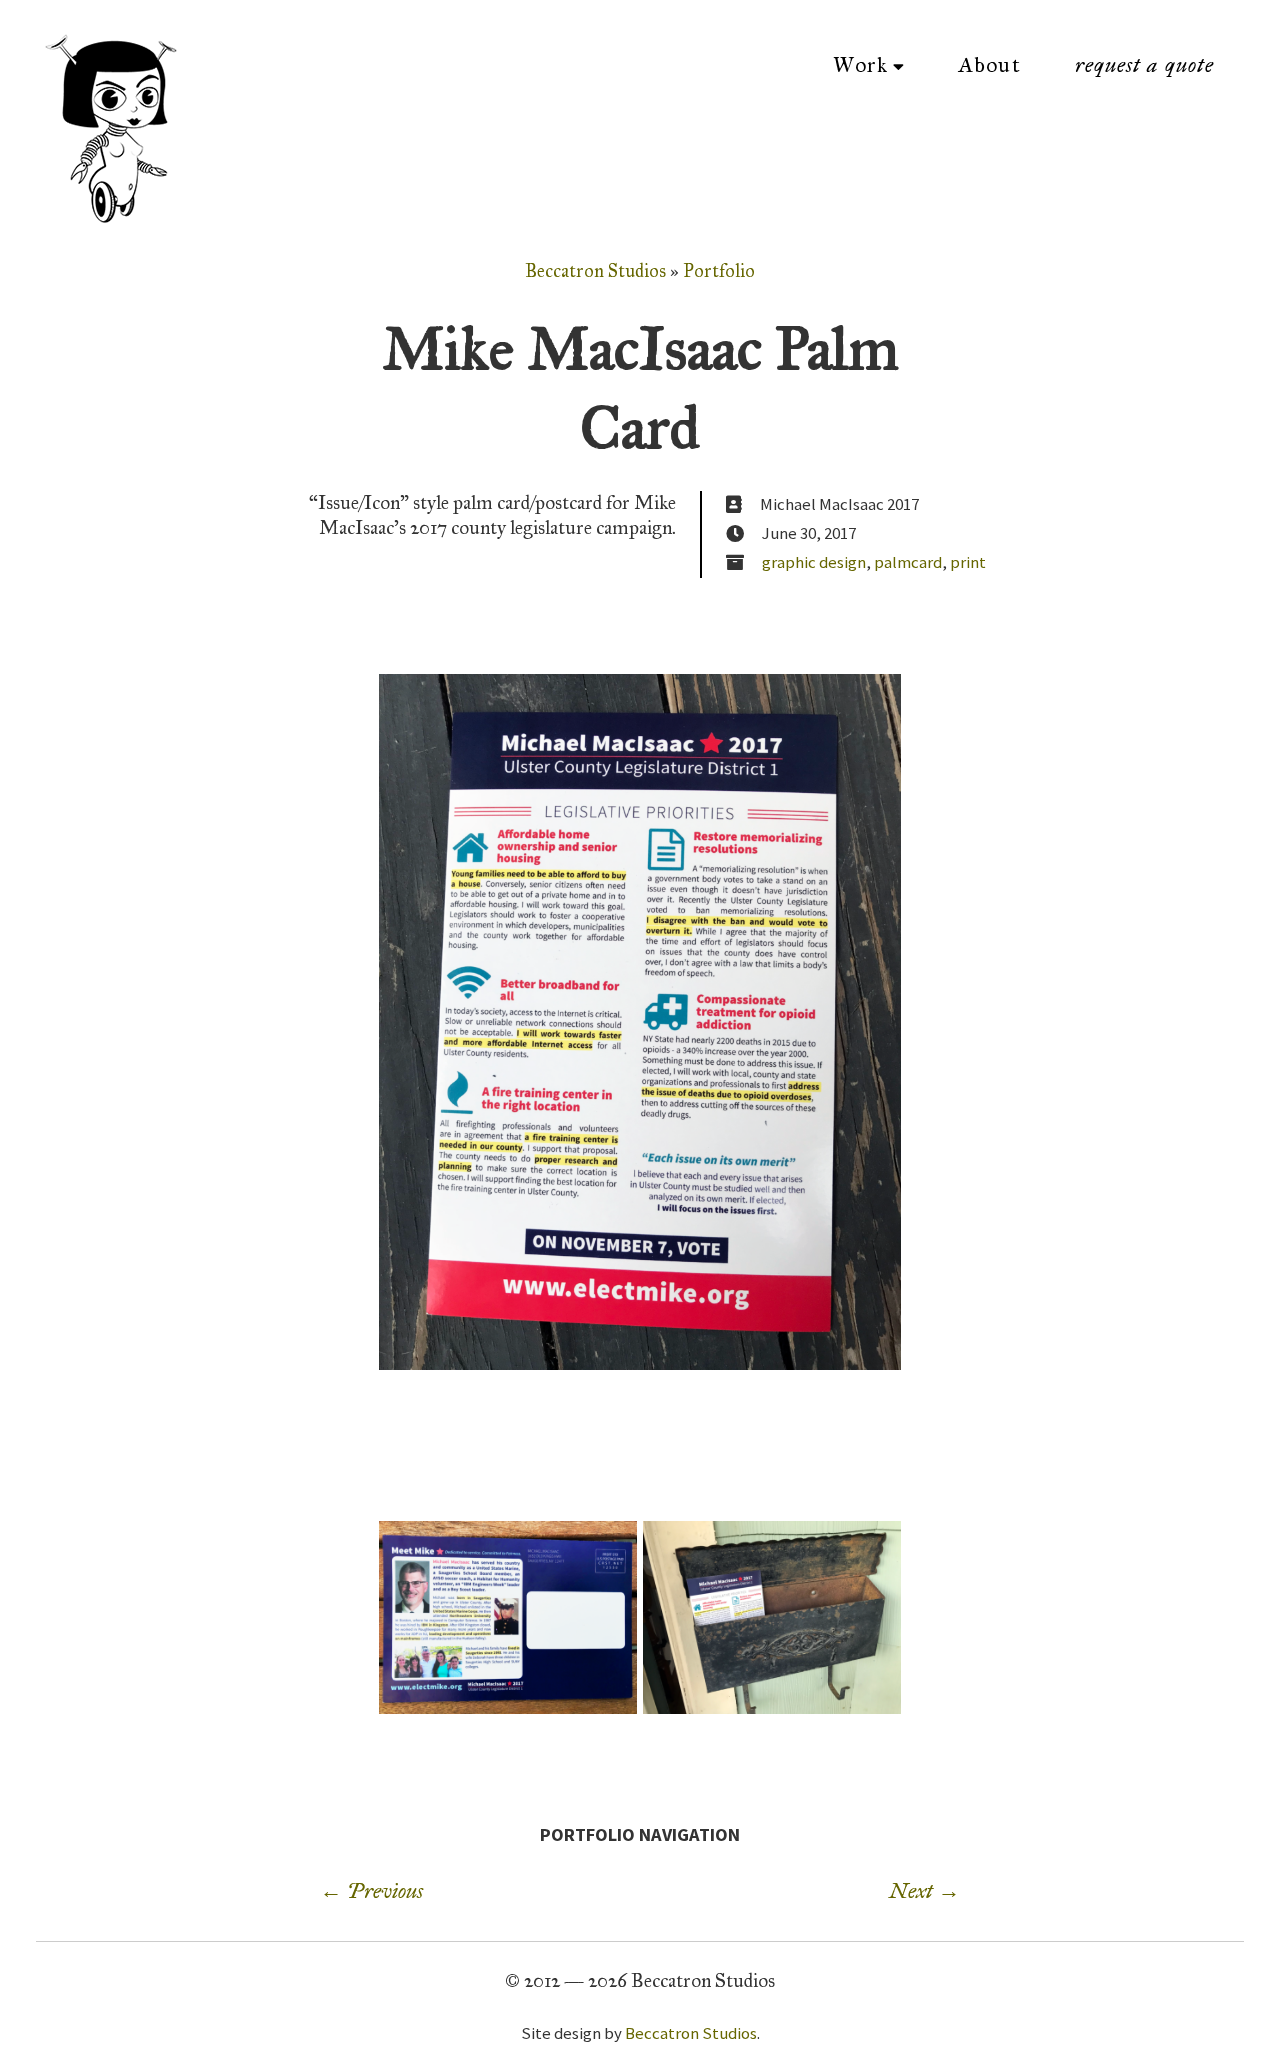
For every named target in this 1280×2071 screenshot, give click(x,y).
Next (924, 1891)
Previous (371, 1891)
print (968, 562)
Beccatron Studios (595, 271)
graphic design (814, 562)
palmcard (908, 562)
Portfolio (719, 271)
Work (860, 65)
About (989, 65)
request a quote (1144, 65)
